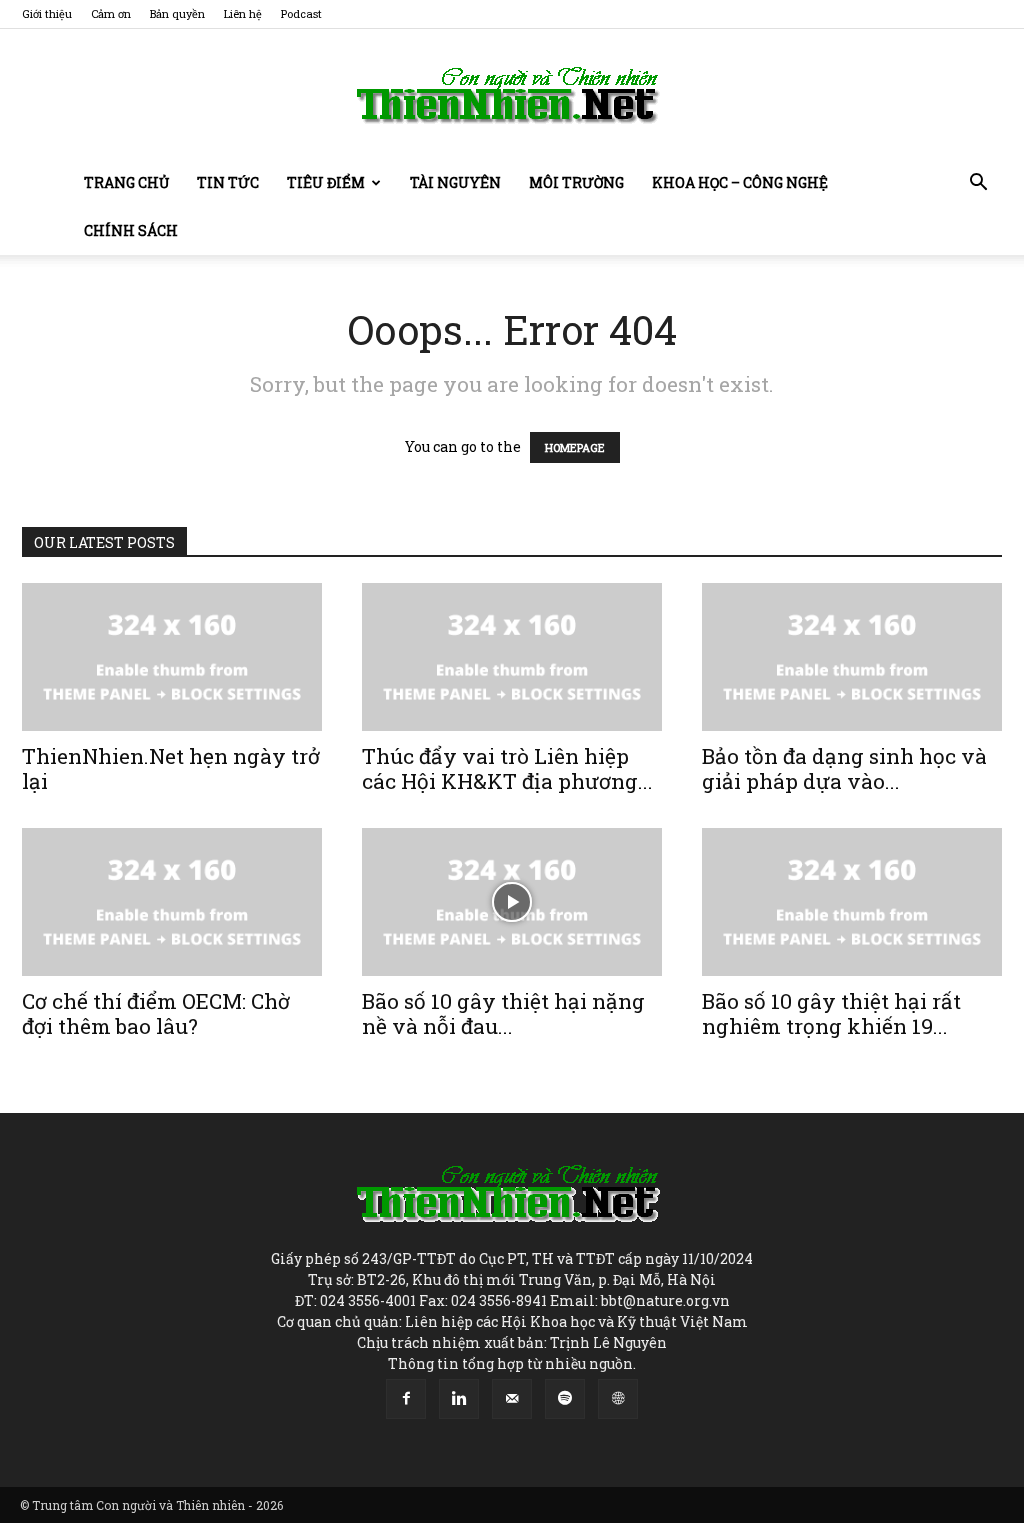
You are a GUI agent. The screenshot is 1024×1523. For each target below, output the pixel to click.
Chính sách (131, 230)
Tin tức (228, 182)
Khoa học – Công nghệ (740, 182)
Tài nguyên (455, 182)
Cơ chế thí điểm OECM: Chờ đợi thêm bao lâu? (156, 1013)
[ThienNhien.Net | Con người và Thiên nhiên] (512, 95)
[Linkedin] (459, 1399)
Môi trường (576, 182)
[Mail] (512, 1399)
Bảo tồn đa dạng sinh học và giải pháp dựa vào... (844, 768)
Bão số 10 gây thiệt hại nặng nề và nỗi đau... (503, 1013)
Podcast (301, 13)
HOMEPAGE (575, 447)
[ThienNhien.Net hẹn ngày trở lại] (172, 657)
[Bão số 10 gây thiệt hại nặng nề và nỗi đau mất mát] (512, 902)
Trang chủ (126, 182)
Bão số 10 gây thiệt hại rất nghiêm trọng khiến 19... (831, 1013)
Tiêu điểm (326, 182)
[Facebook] (406, 1399)
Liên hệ (243, 13)
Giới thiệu (47, 13)
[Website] (618, 1399)
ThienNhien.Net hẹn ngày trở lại (171, 768)
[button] (978, 184)
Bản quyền (177, 13)
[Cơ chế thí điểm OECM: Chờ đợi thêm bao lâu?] (172, 902)
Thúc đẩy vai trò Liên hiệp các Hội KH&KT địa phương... (507, 768)
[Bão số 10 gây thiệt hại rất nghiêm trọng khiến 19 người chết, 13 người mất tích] (852, 902)
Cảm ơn (111, 13)
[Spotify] (565, 1399)
